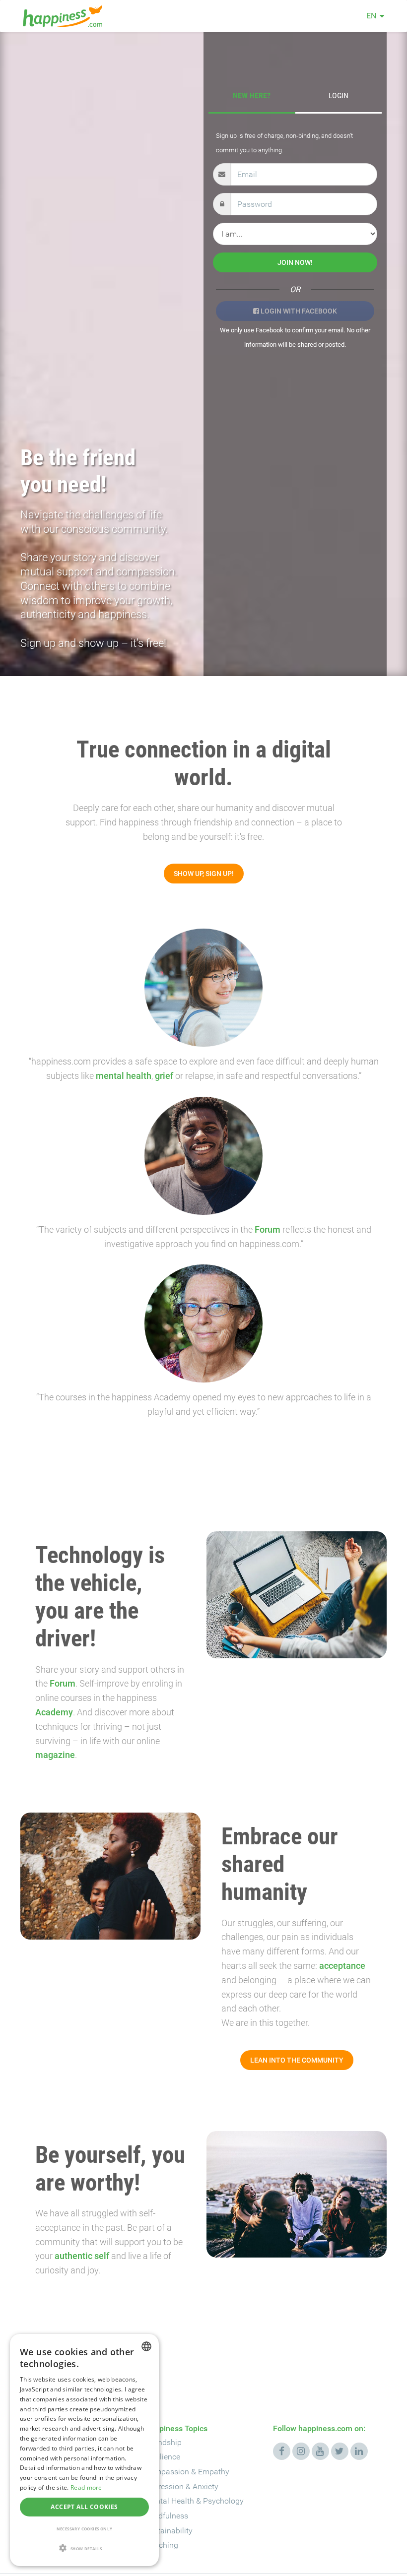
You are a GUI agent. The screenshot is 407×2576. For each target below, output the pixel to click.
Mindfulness (167, 2516)
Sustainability (169, 2531)
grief (164, 1076)
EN (371, 16)
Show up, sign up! (204, 874)
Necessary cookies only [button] (85, 2529)
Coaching (162, 2545)
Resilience (163, 2457)
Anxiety (205, 2486)
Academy (54, 1712)
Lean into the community (297, 2060)
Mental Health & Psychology (194, 2501)
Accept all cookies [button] (84, 2507)
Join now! (295, 262)
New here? (252, 95)
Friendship (163, 2442)
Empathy (214, 2472)
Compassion (167, 2472)
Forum (268, 1229)
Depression (164, 2486)
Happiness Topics (176, 2428)
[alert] (84, 2450)
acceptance (342, 1966)
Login (339, 95)
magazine (55, 1755)
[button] (84, 2549)
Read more (86, 2487)
